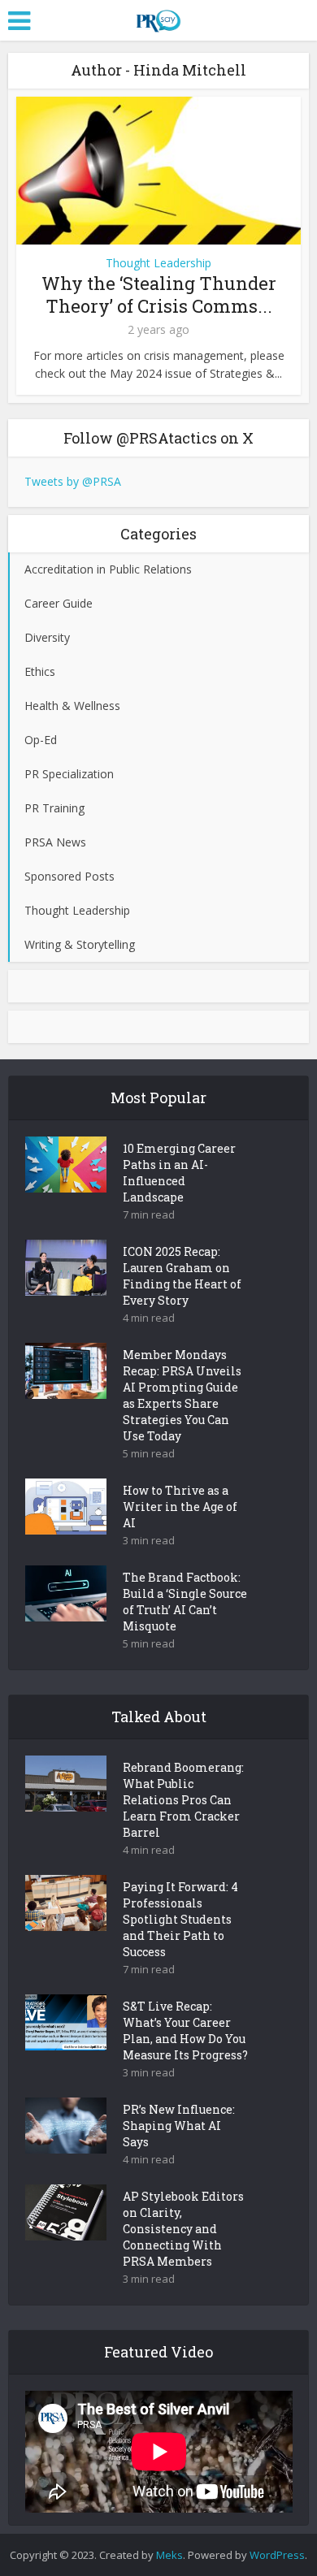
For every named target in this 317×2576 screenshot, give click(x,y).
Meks (169, 2555)
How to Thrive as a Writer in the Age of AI (180, 1507)
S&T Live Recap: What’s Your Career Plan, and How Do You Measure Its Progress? (185, 2030)
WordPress (277, 2555)
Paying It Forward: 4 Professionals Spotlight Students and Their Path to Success (180, 1919)
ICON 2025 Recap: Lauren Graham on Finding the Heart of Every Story (182, 1276)
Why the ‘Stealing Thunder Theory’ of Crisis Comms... (159, 294)
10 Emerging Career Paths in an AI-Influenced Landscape (179, 1173)
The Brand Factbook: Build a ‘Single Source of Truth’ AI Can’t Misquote (185, 1602)
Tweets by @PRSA (73, 481)
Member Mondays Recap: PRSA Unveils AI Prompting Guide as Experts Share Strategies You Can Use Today (182, 1395)
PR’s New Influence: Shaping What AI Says (179, 2126)
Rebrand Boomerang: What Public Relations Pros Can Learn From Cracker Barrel (183, 1800)
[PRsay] (158, 18)
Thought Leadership (158, 263)
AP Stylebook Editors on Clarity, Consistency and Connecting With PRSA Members (183, 2229)
